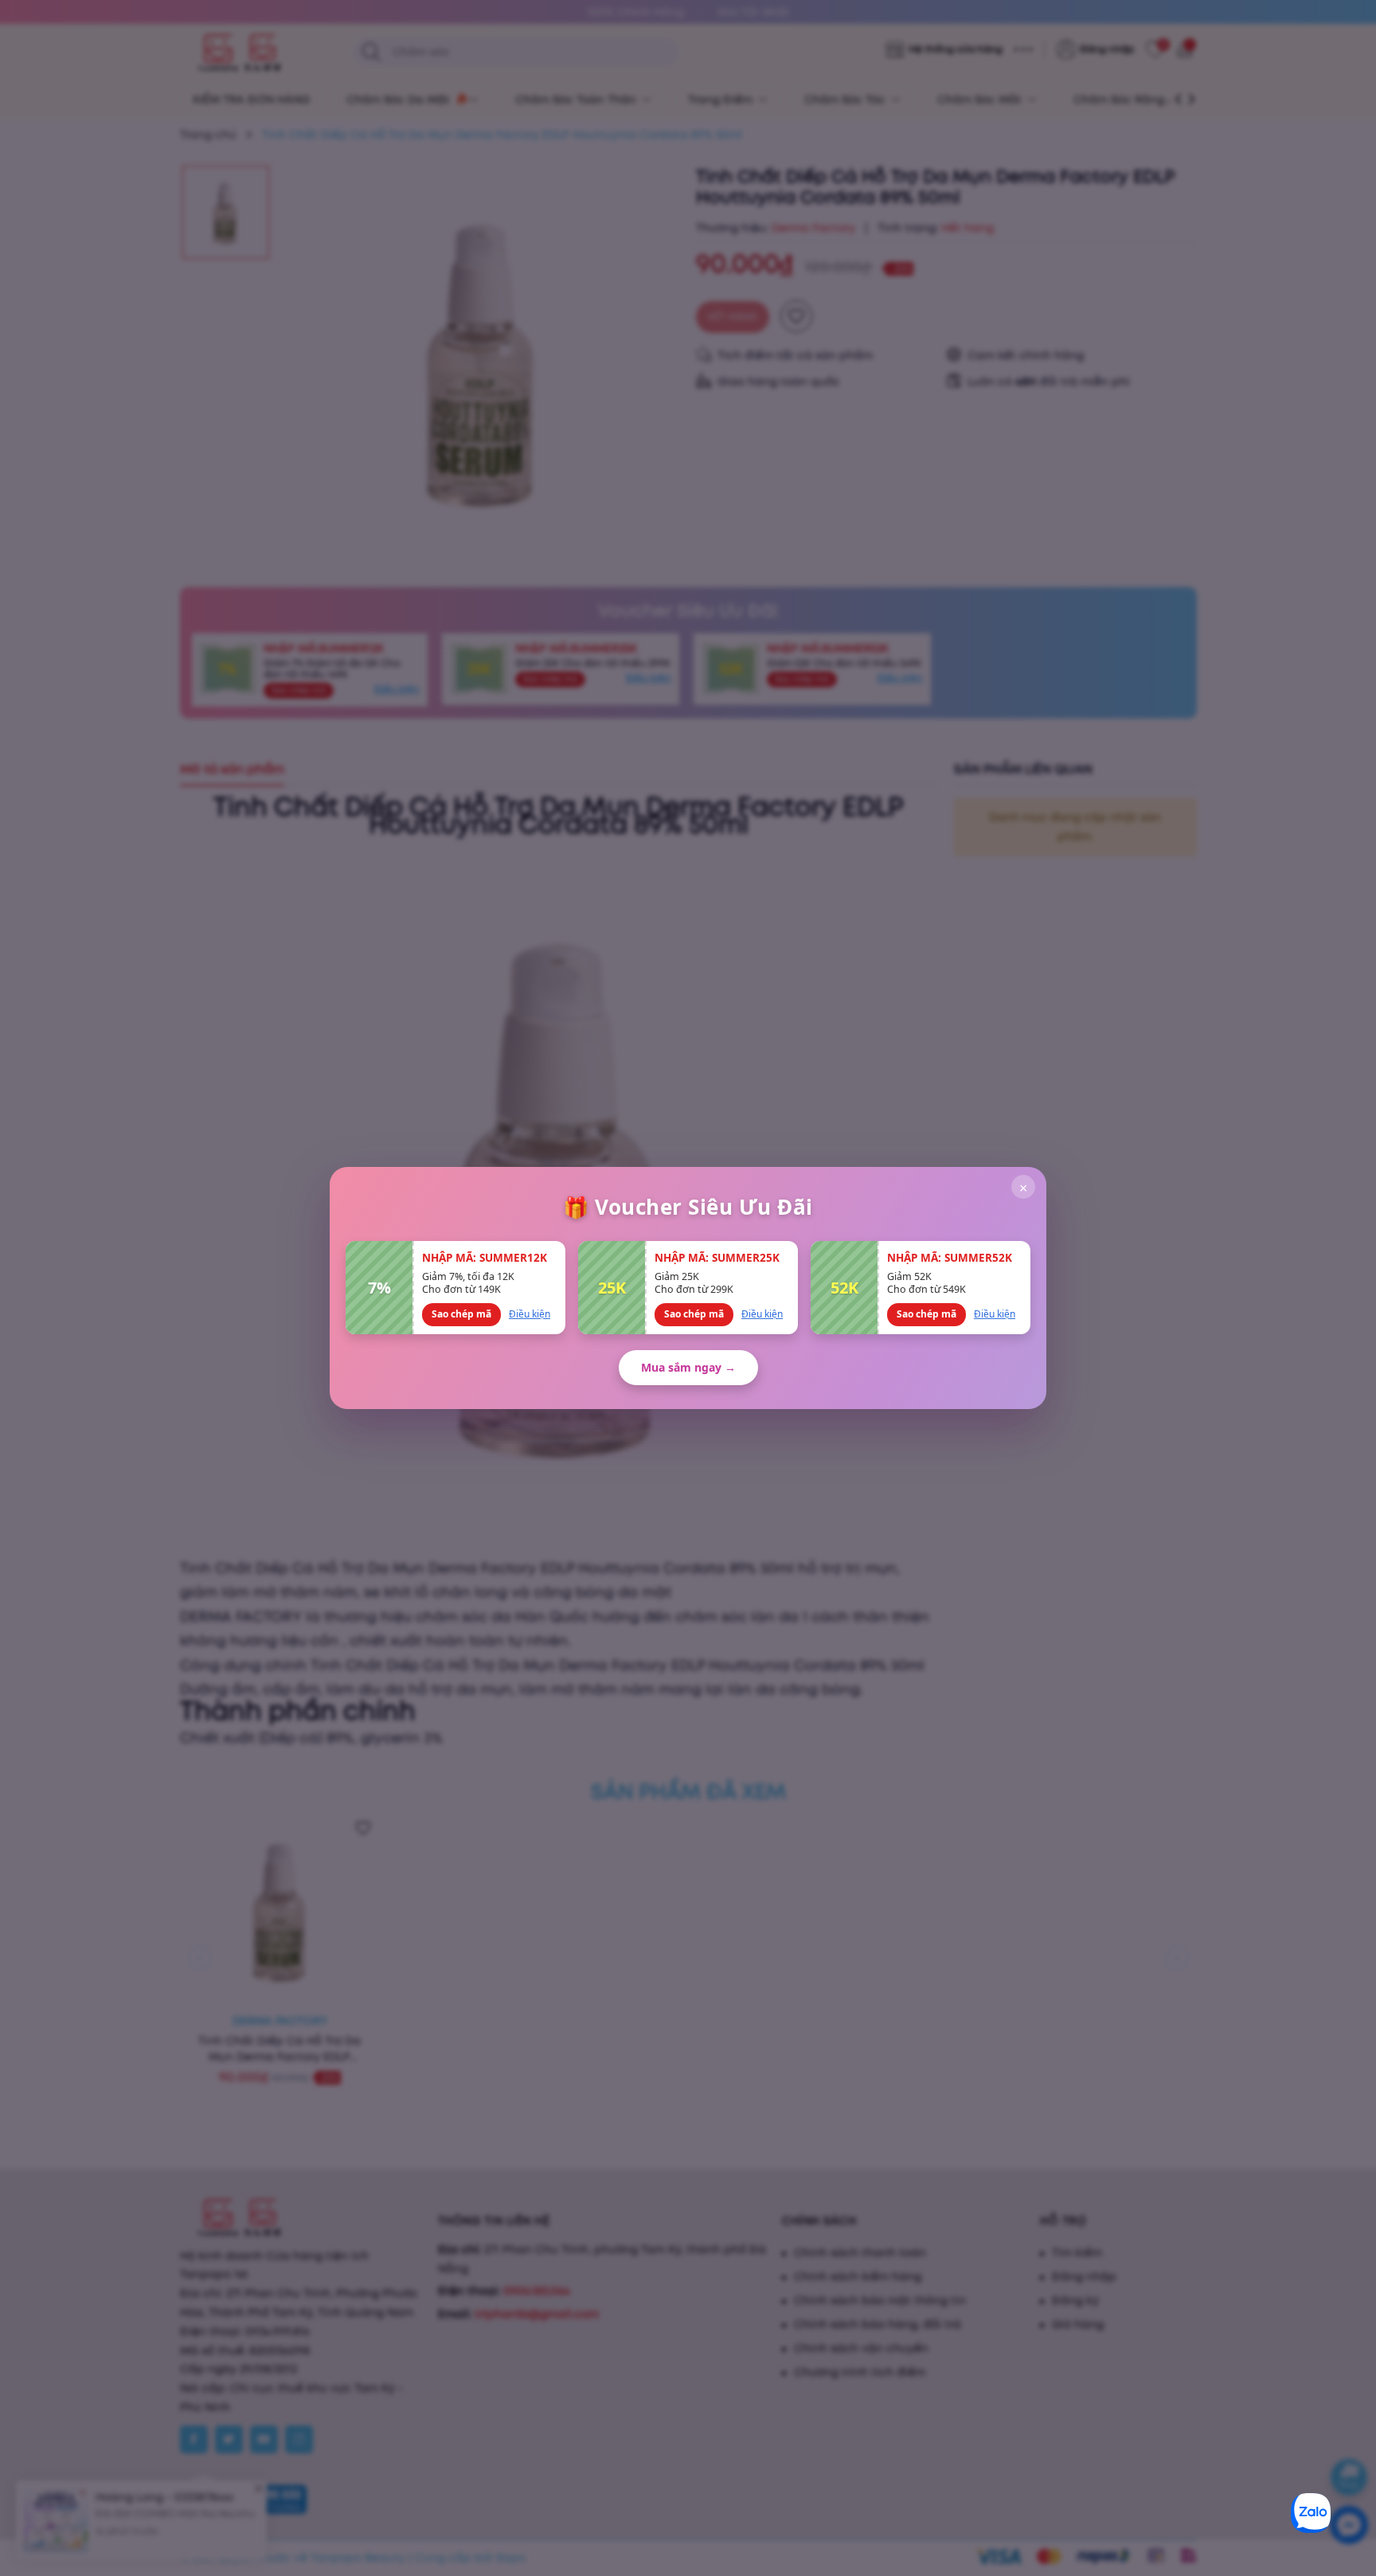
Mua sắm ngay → (688, 1367)
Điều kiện (530, 1314)
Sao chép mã (461, 1314)
